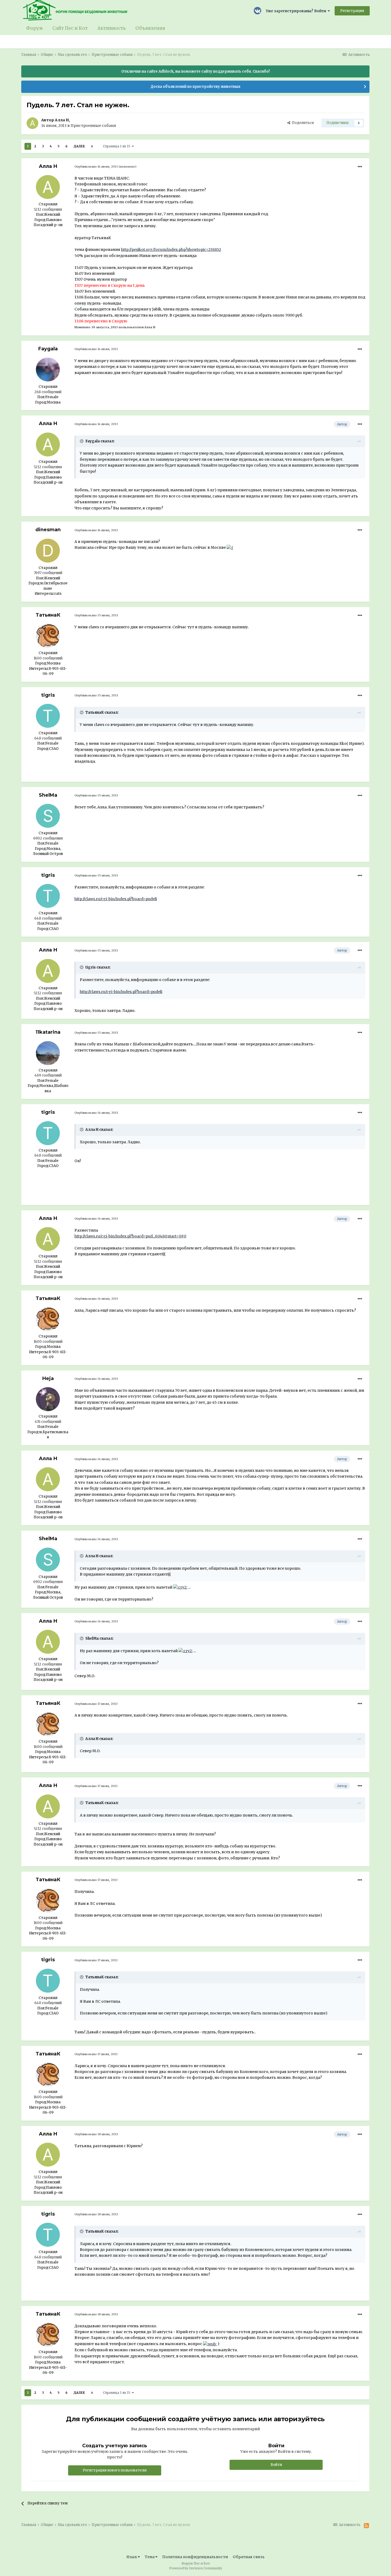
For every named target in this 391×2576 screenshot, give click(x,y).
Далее (79, 146)
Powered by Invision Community (196, 2568)
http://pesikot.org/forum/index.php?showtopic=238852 (171, 250)
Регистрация (352, 11)
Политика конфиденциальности (195, 2557)
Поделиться (302, 123)
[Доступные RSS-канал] (366, 2526)
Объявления (150, 28)
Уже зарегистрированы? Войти (297, 11)
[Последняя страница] (92, 146)
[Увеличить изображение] (230, 547)
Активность (112, 28)
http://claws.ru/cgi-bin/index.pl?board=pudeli (116, 899)
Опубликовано (96, 167)
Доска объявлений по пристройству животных (195, 87)
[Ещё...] (360, 167)
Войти (276, 2465)
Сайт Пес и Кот (70, 28)
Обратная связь (249, 2557)
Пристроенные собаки (93, 126)
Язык (132, 2557)
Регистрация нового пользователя (115, 2470)
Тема (150, 2557)
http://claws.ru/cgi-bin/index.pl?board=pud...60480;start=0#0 (130, 1236)
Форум (34, 28)
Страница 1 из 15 (117, 146)
